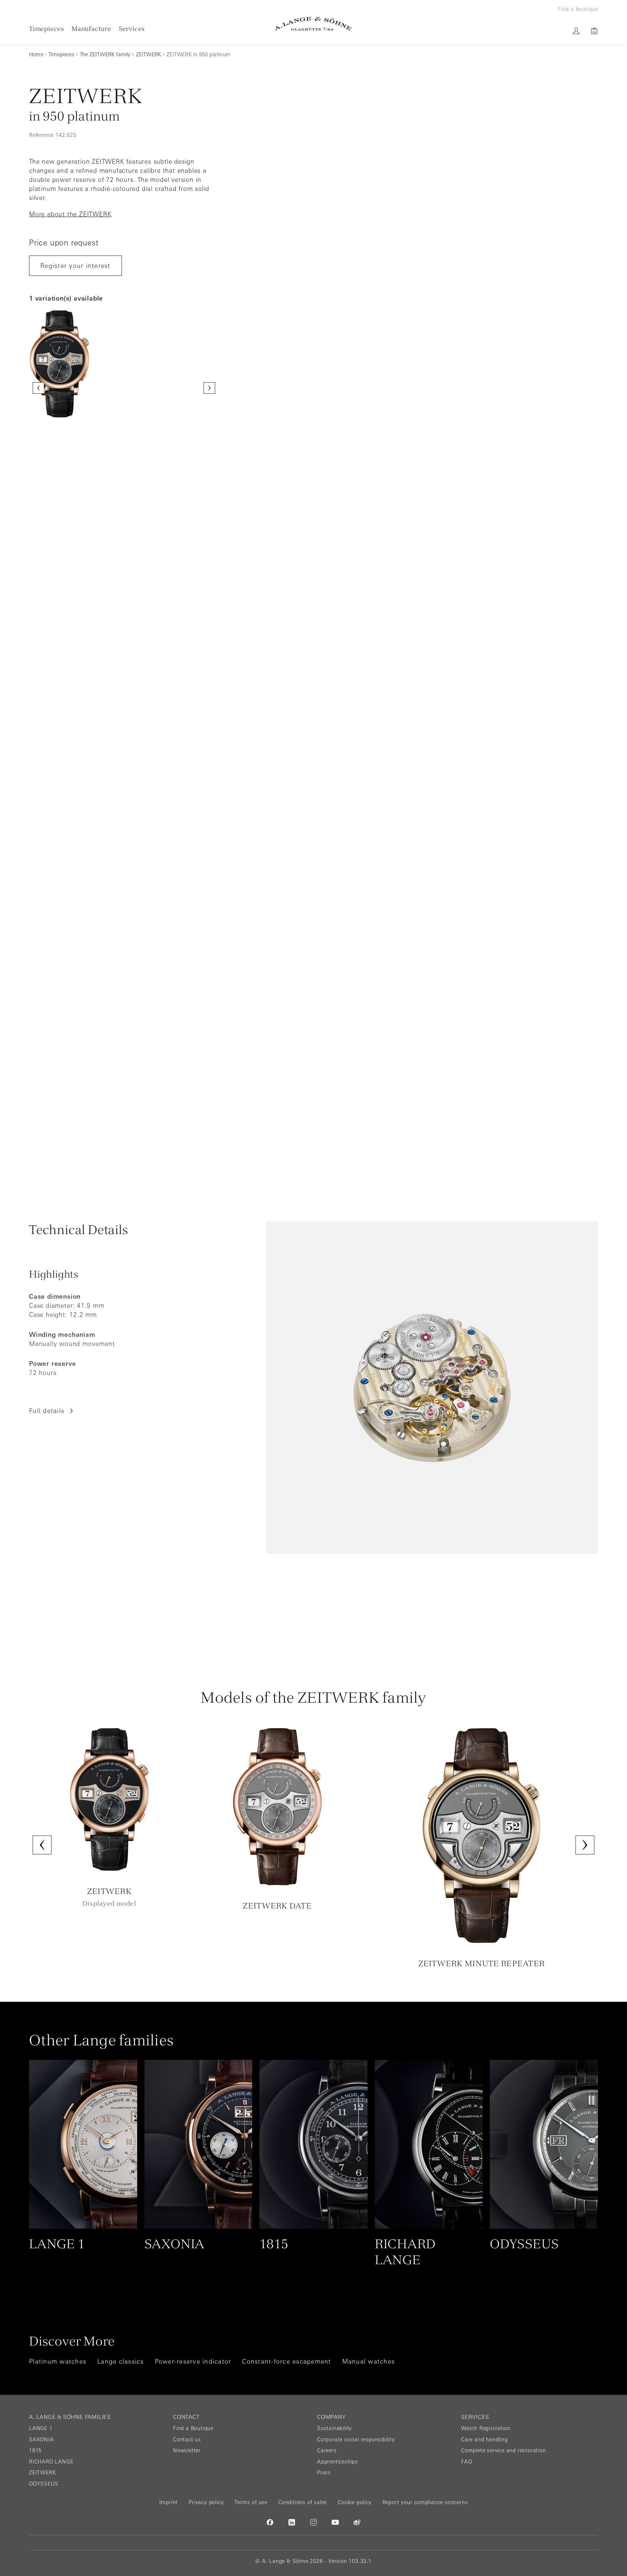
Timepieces (47, 28)
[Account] (576, 31)
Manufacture (91, 28)
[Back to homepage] (313, 24)
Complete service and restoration (504, 2450)
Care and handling (485, 2440)
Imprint (169, 2502)
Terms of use (251, 2502)
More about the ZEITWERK (70, 214)
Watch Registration (486, 2428)
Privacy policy (206, 2502)
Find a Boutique (193, 2428)
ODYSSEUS (44, 2484)
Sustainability (335, 2428)
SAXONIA (42, 2440)
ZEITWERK (42, 2473)
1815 (35, 2450)
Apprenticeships (338, 2462)
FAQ (466, 2462)
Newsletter (187, 2450)
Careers (327, 2450)
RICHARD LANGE (51, 2462)
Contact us (187, 2440)
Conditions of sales (303, 2502)
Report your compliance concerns (425, 2502)
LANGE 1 (41, 2428)
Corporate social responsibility (356, 2440)
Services (132, 28)
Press (324, 2473)
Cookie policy (355, 2502)
